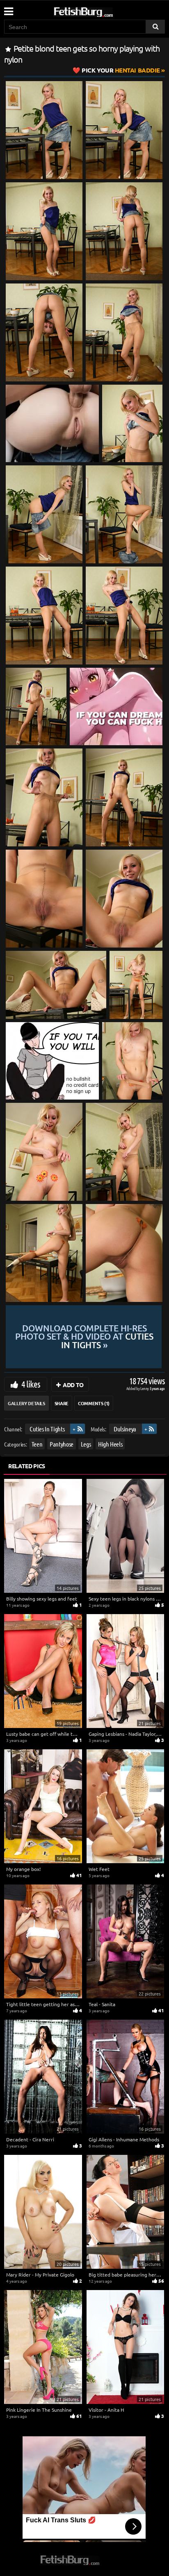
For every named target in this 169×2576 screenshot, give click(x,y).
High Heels (110, 1443)
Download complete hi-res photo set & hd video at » (84, 1337)
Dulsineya (125, 1429)
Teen (37, 1443)
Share (62, 1403)
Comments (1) (94, 1403)
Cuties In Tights (47, 1429)
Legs (86, 1443)
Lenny (145, 1388)
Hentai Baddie (121, 70)
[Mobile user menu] (8, 9)
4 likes (31, 1384)
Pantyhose (62, 1443)
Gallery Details (26, 1403)
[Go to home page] (99, 10)
